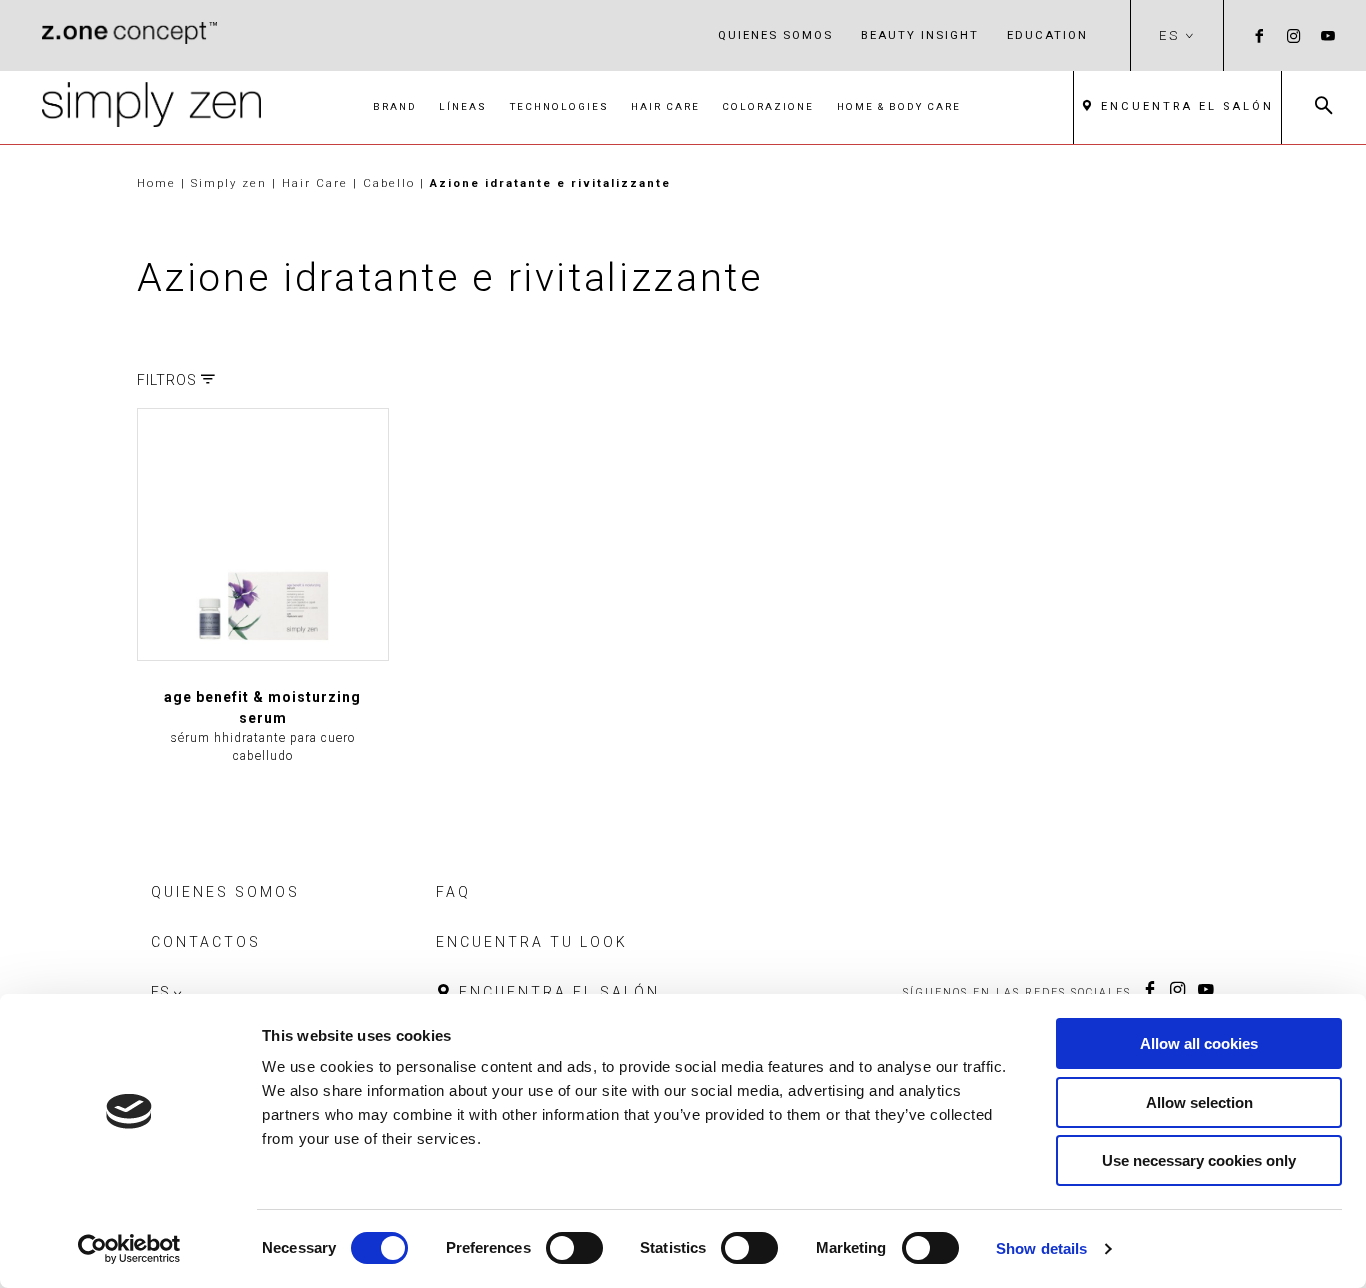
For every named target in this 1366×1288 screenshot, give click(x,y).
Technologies (559, 106)
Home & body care (899, 106)
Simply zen (231, 183)
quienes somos (775, 35)
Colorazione (768, 106)
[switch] (574, 1248)
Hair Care (665, 106)
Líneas (463, 106)
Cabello (391, 183)
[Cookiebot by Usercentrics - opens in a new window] (129, 1249)
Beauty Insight (920, 35)
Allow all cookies (1199, 1043)
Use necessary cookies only (1199, 1160)
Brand (395, 106)
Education (1047, 35)
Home (156, 183)
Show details (1041, 1248)
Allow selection (1199, 1102)
